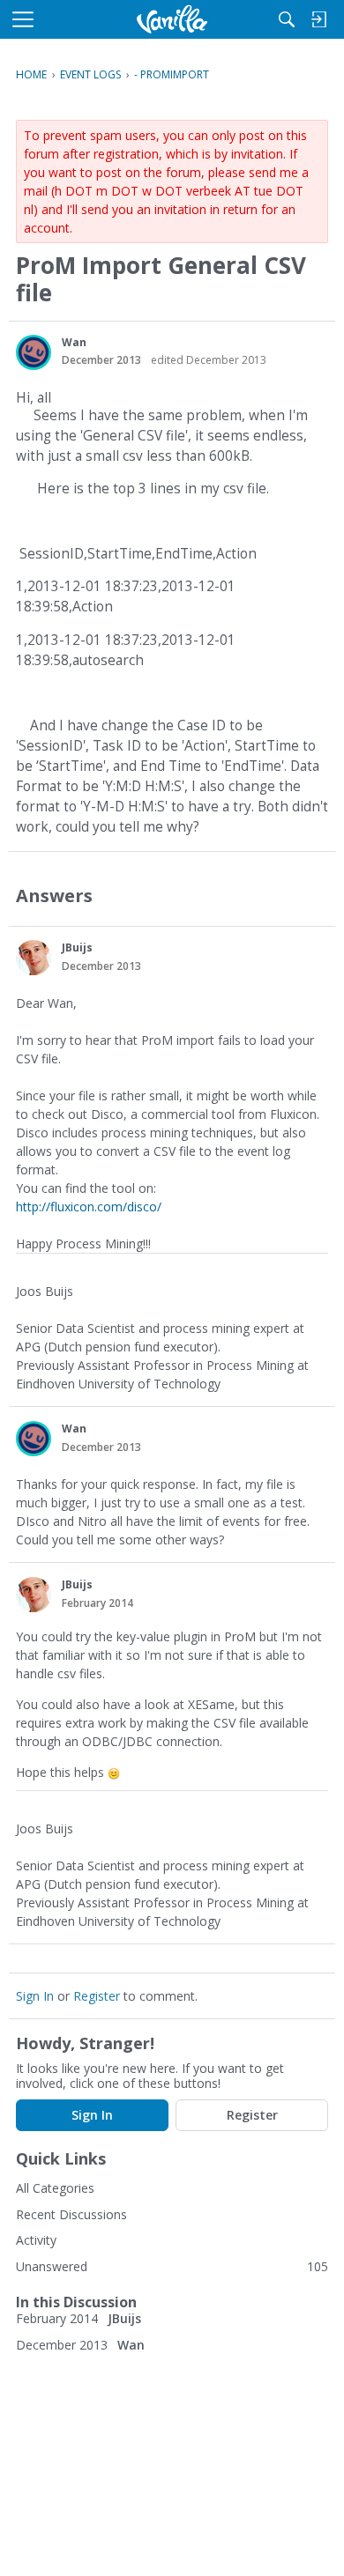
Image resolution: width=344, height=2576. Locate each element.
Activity (36, 2240)
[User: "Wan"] (34, 352)
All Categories (55, 2188)
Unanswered (52, 2266)
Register (97, 1996)
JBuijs (77, 947)
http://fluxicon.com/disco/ (89, 1207)
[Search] (287, 19)
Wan (74, 342)
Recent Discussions (71, 2214)
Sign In (35, 1996)
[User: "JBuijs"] (34, 958)
